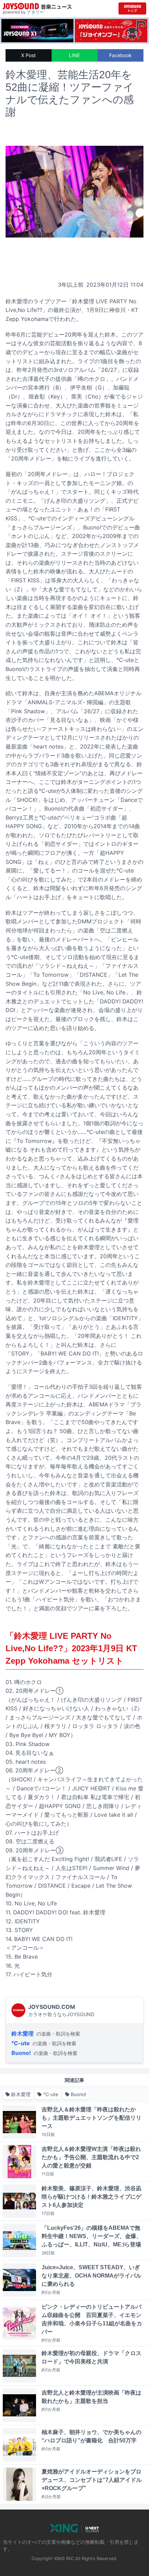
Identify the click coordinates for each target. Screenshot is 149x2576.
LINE (74, 55)
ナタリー (35, 12)
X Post (28, 55)
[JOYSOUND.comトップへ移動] (132, 8)
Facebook (120, 55)
